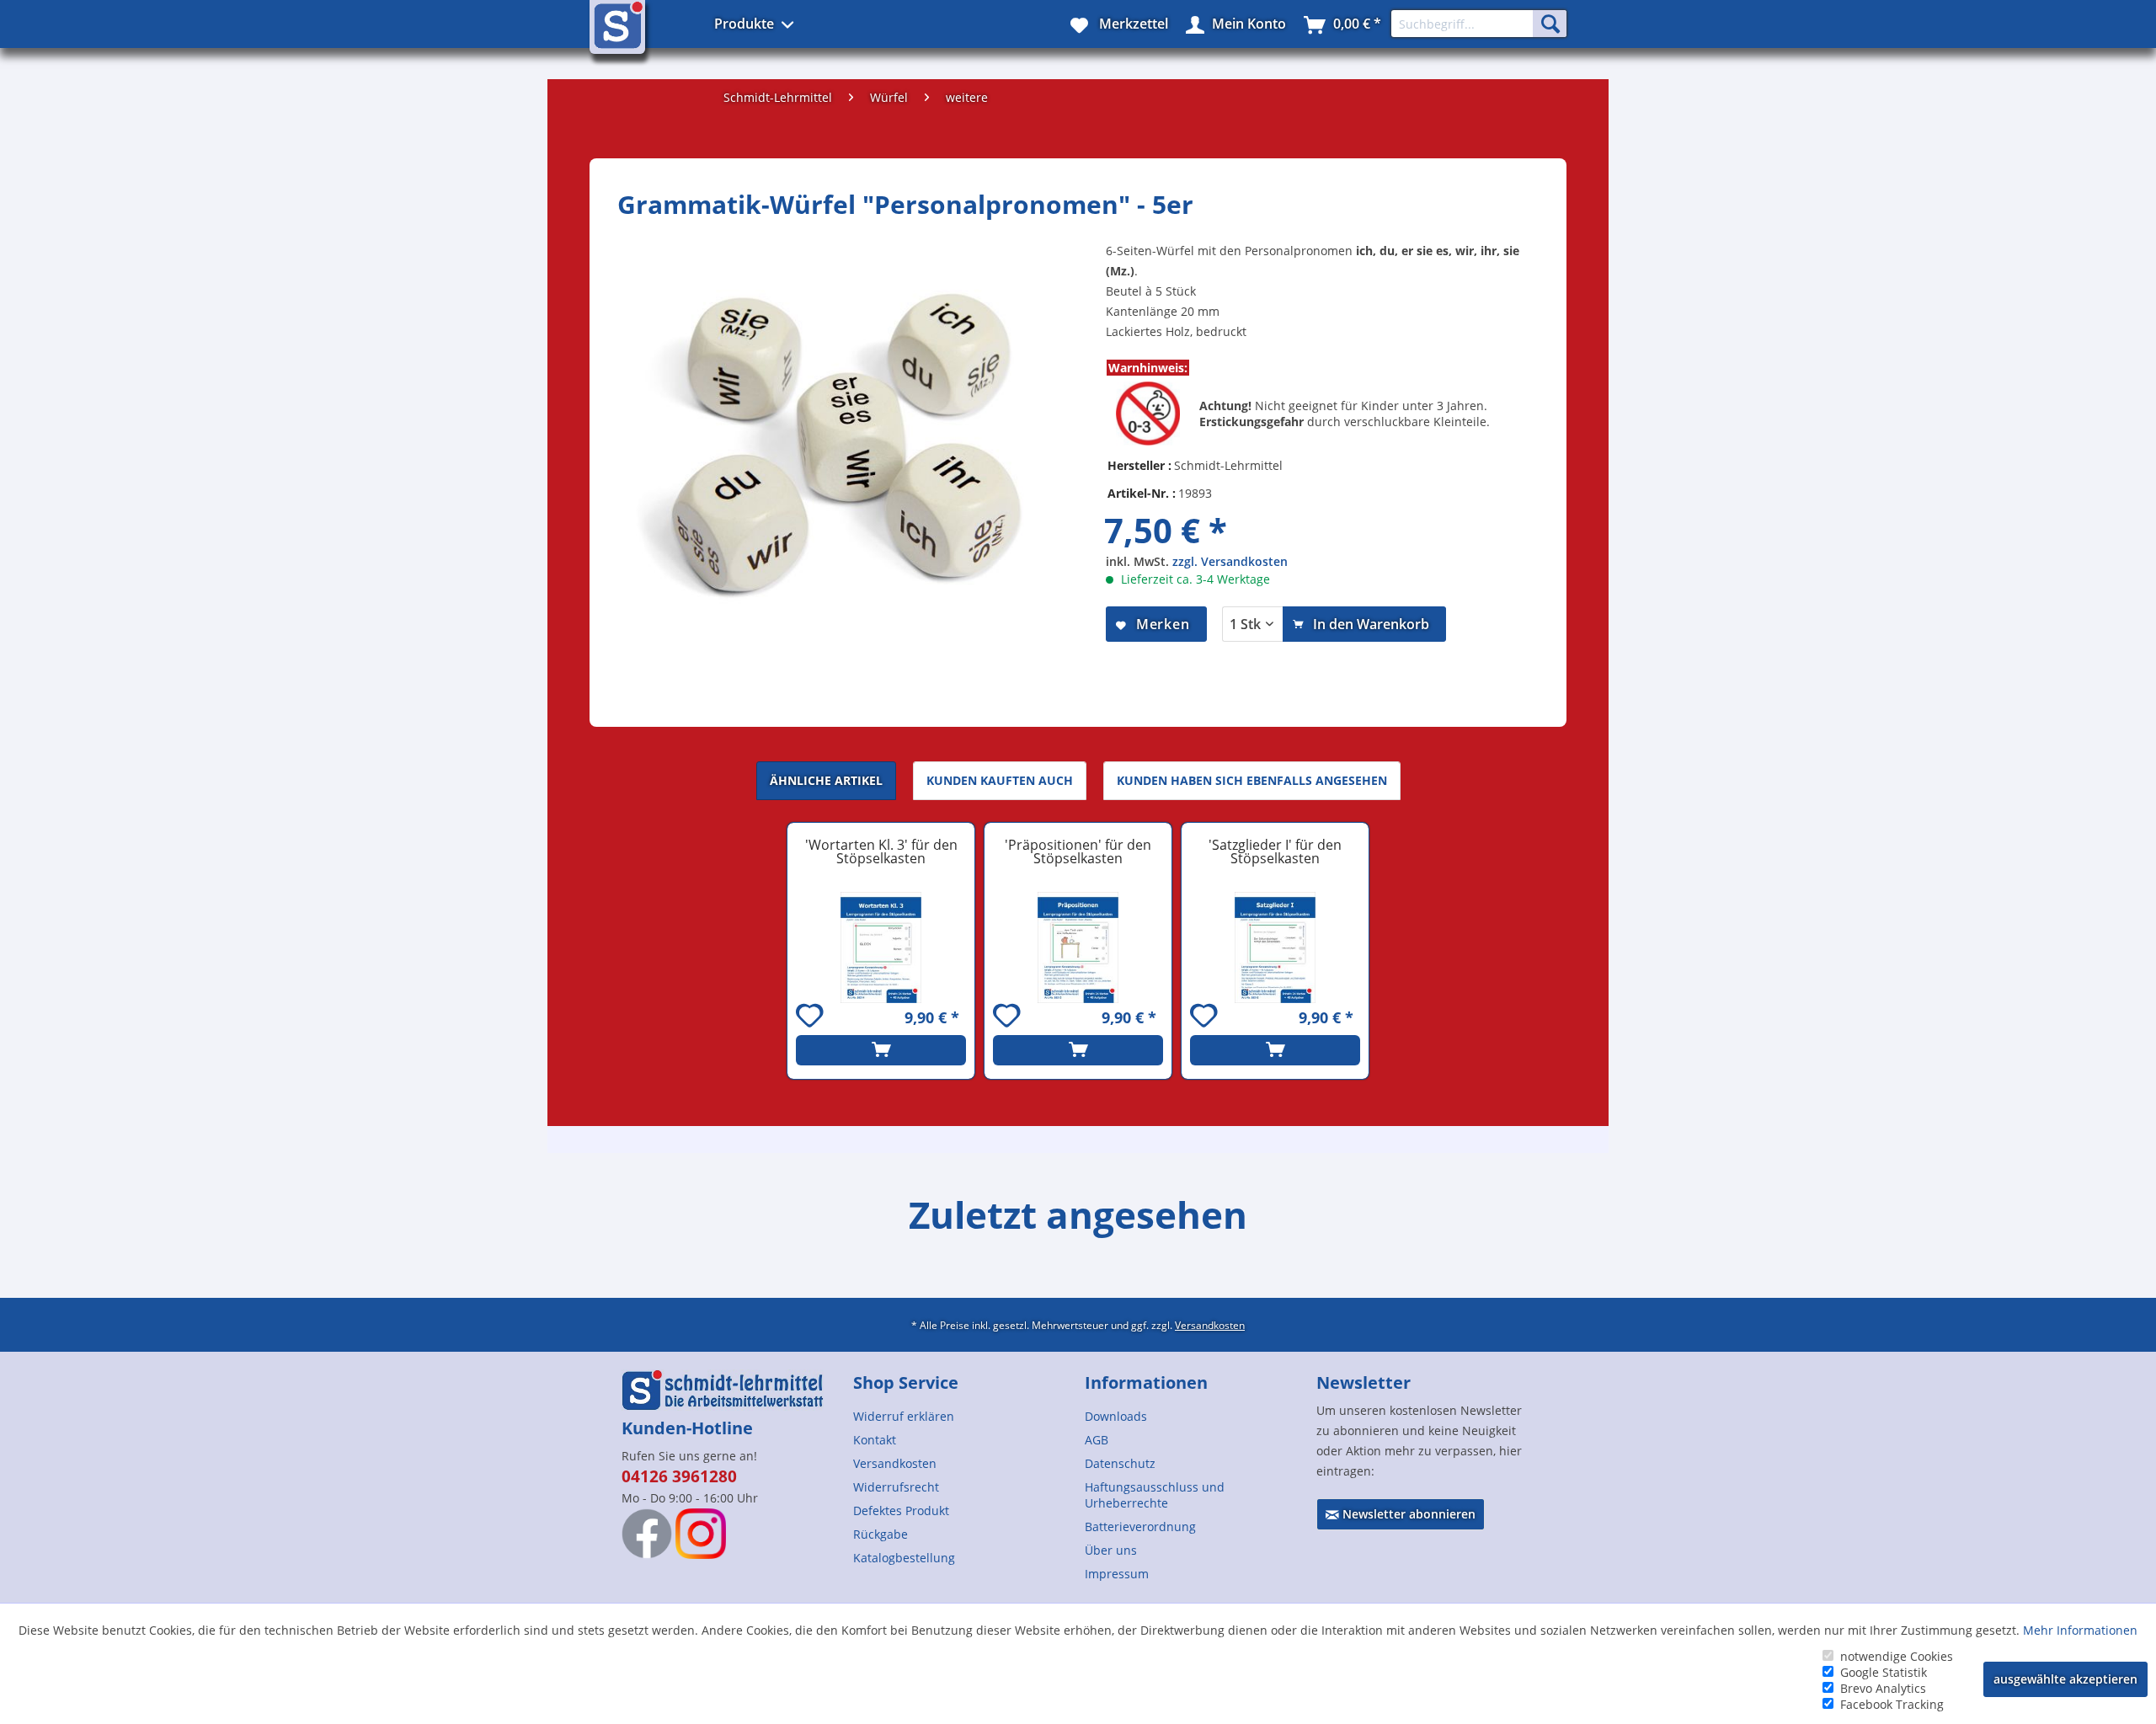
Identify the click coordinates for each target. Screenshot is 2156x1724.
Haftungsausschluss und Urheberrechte (1155, 1495)
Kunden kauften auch (1000, 780)
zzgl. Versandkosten (1230, 561)
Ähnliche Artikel (826, 780)
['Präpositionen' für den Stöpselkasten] (1078, 947)
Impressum (1117, 1574)
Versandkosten (1210, 1325)
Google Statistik (1884, 1672)
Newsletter (1364, 1382)
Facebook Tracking (1892, 1704)
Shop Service (906, 1382)
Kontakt (875, 1440)
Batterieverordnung (1140, 1527)
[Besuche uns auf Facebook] (647, 1534)
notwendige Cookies (1897, 1656)
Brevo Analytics (1883, 1688)
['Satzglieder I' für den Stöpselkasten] (1275, 947)
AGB (1097, 1440)
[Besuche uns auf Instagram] (701, 1534)
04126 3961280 (679, 1476)
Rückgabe (881, 1534)
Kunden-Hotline (687, 1428)
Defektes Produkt (901, 1511)
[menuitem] (962, 1416)
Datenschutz (1120, 1463)
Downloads (1116, 1416)
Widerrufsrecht (896, 1487)
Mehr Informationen (2080, 1630)
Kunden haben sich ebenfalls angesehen (1252, 780)
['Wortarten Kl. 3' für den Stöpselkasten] (881, 947)
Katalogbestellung (904, 1558)
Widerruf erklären (904, 1416)
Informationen (1146, 1382)
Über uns (1111, 1550)
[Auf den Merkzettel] (812, 1018)
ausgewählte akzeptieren (2065, 1679)
